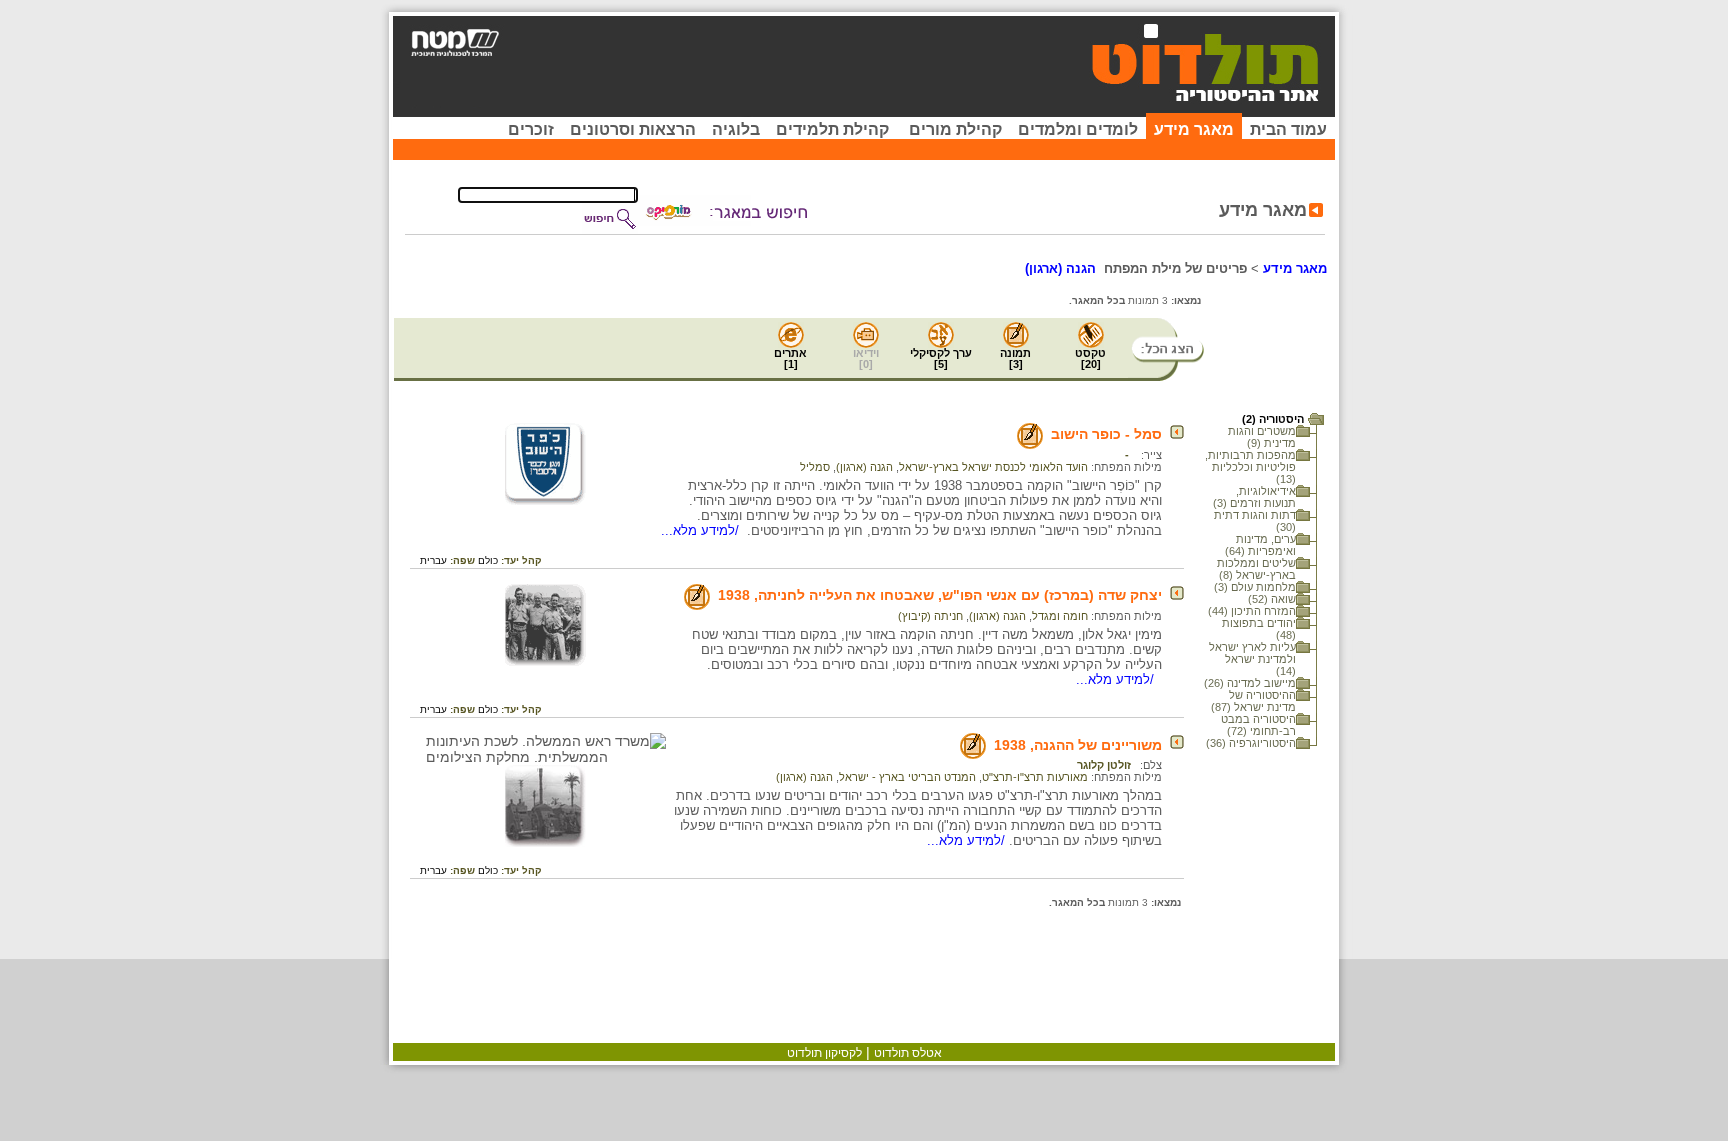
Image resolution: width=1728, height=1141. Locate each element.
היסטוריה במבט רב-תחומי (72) (1258, 725)
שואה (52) (1272, 599)
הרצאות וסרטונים (633, 129)
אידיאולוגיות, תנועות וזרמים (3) (1254, 497)
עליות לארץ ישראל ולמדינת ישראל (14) (1252, 659)
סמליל (815, 467)
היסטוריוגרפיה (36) (1251, 743)
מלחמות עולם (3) (1255, 587)
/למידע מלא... (702, 530)
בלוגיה (736, 129)
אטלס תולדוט (908, 1053)
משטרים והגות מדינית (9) (1262, 437)
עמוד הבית (1288, 129)
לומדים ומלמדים (1078, 129)
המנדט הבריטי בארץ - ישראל (907, 777)
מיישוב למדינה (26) (1250, 683)
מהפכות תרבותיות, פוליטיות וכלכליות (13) (1250, 467)
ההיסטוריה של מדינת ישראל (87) (1253, 701)
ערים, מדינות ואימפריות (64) (1260, 545)
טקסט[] (1090, 358)
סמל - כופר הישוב (1106, 434)
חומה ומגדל (1060, 616)
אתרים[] (790, 358)
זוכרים (531, 129)
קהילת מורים (955, 129)
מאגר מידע (1194, 129)
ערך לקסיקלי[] (941, 358)
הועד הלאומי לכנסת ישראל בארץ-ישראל (993, 467)
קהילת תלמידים (832, 129)
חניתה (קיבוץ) (930, 616)
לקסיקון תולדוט (824, 1053)
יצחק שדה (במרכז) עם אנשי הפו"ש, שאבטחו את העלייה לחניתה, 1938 (940, 595)
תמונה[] (1015, 358)
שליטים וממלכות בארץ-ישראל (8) (1256, 569)
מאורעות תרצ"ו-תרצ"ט (1035, 777)
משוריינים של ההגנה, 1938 (1078, 745)
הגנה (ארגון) (864, 467)
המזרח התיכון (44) (1252, 611)
